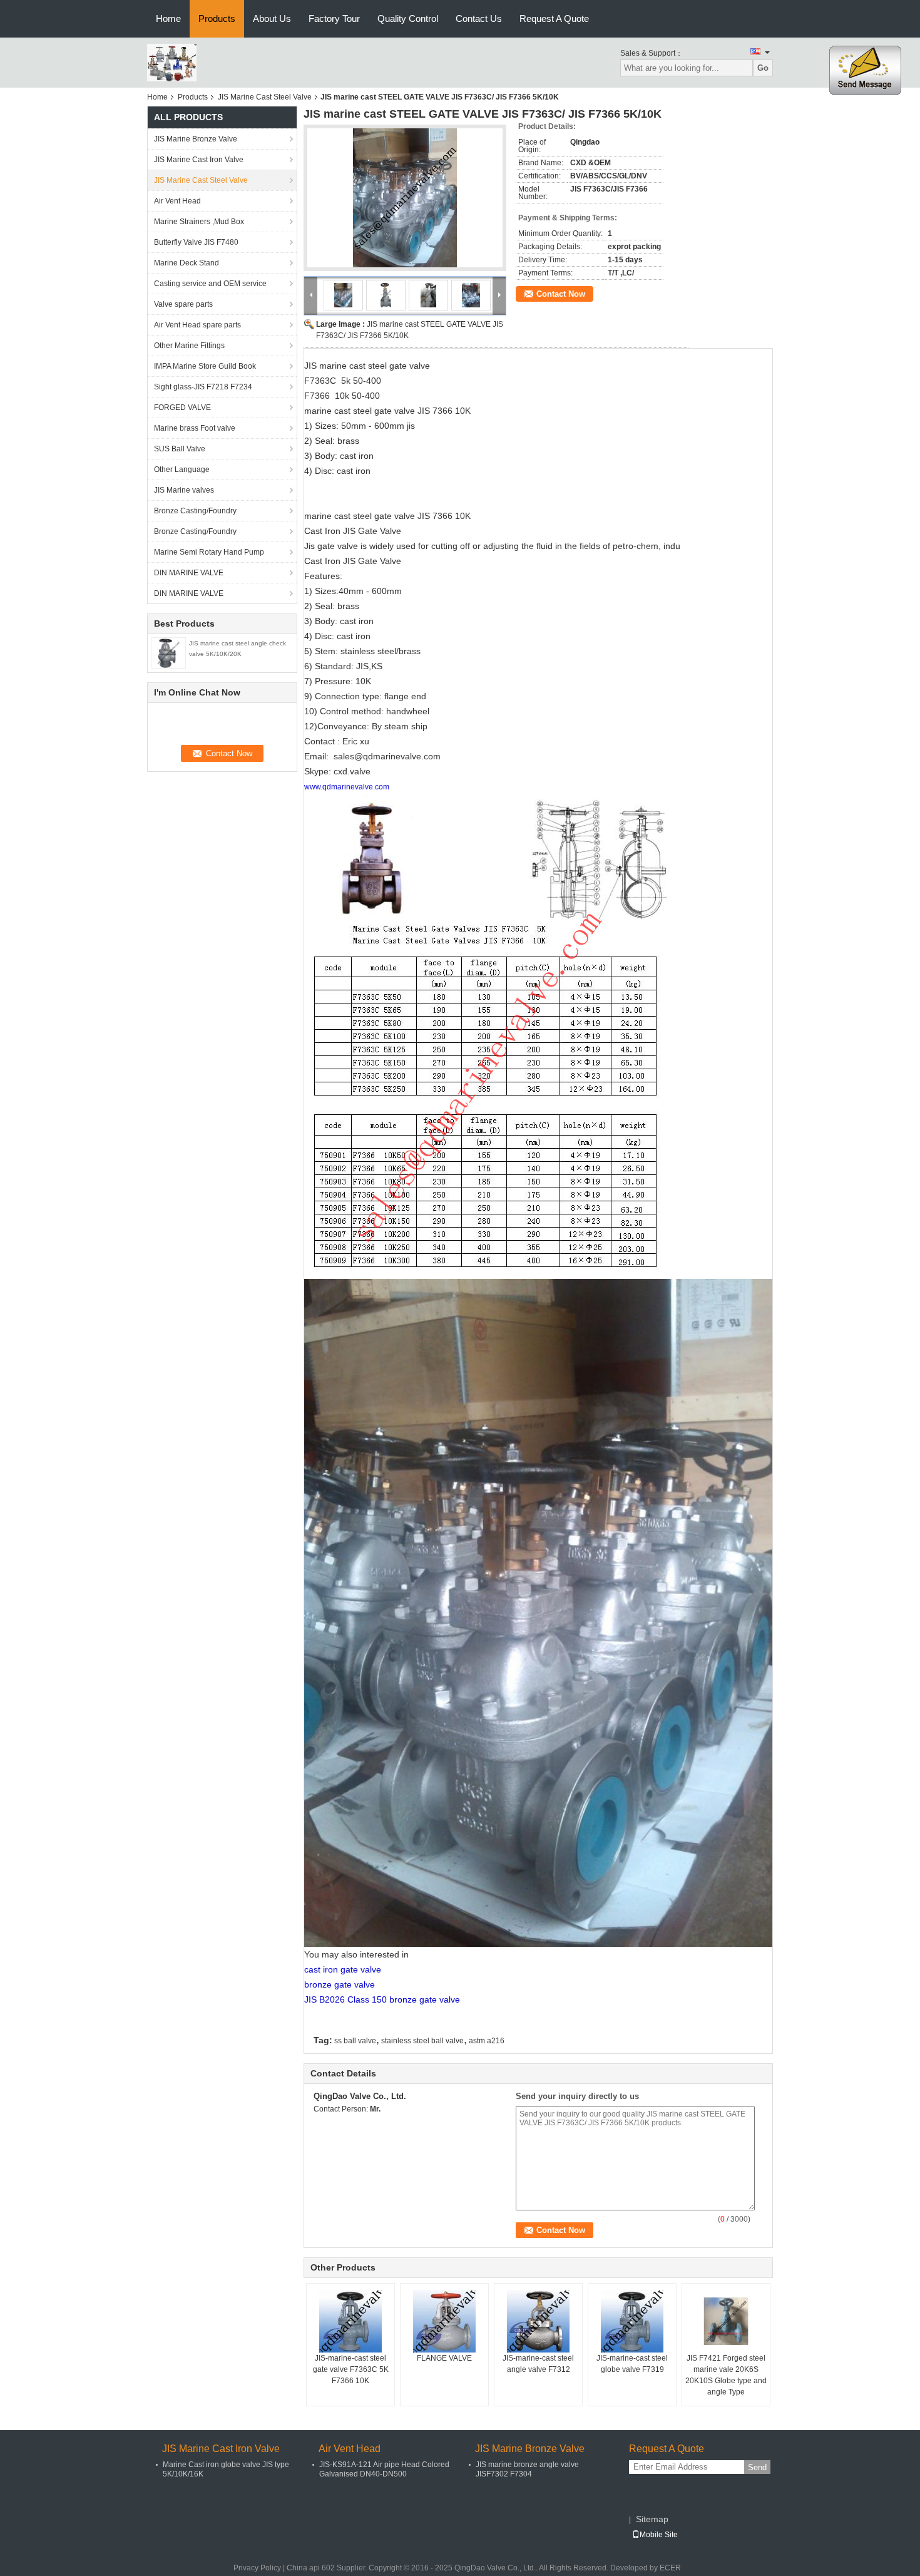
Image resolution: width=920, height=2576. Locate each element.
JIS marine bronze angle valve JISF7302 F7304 (527, 2469)
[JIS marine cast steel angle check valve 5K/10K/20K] (168, 652)
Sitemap (652, 2519)
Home (168, 18)
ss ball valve (355, 2041)
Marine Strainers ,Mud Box (199, 222)
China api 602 (311, 2568)
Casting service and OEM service (210, 284)
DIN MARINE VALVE (189, 573)
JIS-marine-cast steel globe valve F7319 (632, 2364)
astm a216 (487, 2041)
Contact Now (561, 294)
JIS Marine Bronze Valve (196, 139)
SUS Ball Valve (180, 449)
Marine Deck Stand (187, 263)
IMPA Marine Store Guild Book (205, 366)
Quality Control (408, 18)
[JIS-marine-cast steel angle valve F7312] (538, 2321)
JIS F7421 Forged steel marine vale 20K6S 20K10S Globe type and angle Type (726, 2375)
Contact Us (479, 18)
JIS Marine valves (184, 490)
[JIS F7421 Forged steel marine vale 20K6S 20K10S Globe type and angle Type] (726, 2321)
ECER (670, 2568)
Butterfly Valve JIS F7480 (196, 242)
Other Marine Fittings (189, 346)
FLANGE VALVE (444, 2358)
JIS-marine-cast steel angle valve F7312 (538, 2364)
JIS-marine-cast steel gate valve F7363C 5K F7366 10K (351, 2369)
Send (757, 2467)
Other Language (182, 470)
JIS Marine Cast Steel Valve (265, 97)
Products (217, 18)
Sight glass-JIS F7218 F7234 (203, 387)
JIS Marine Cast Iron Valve (199, 160)
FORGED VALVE (182, 408)
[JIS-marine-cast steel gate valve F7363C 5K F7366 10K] (350, 2321)
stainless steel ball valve (422, 2041)
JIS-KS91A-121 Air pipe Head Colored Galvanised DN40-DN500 (384, 2469)
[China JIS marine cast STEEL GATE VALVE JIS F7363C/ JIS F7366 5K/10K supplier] (405, 198)
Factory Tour (334, 18)
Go (763, 68)
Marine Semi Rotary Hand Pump (209, 552)
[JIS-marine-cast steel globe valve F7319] (632, 2321)
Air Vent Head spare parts (197, 325)
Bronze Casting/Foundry (195, 511)
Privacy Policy (257, 2568)
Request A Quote (554, 18)
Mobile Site (659, 2535)
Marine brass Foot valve (195, 428)
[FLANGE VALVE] (444, 2321)
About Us (272, 18)
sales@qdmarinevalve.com (387, 756)
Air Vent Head (177, 201)
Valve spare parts (183, 304)
